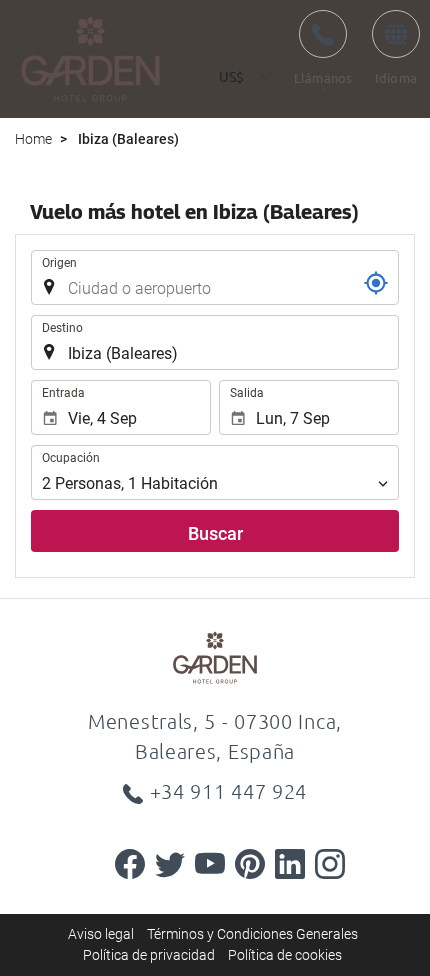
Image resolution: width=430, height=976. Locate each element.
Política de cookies (285, 955)
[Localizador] (376, 283)
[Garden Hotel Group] (215, 657)
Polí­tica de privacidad (149, 955)
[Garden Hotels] (90, 59)
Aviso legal (101, 934)
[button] (242, 77)
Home (33, 139)
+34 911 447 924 (229, 791)
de (396, 46)
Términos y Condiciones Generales (252, 934)
